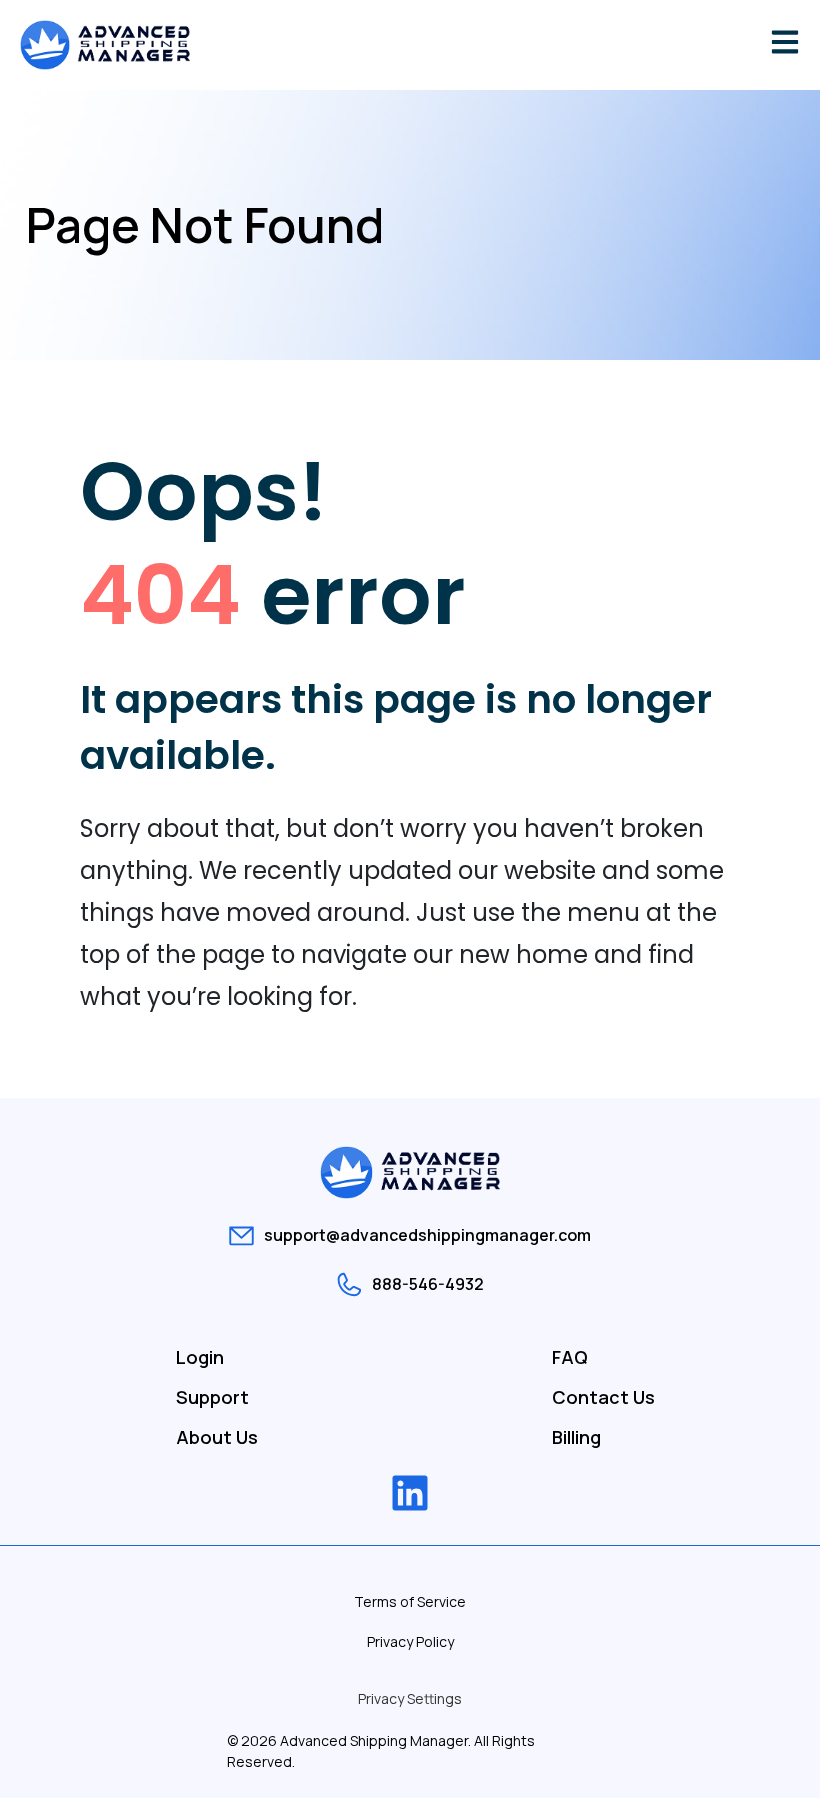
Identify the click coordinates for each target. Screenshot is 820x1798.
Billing (576, 1437)
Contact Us (603, 1397)
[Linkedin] (410, 1493)
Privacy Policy (410, 1641)
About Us (217, 1437)
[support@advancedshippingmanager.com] (241, 1235)
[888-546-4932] (349, 1284)
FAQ (570, 1357)
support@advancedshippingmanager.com (427, 1235)
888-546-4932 (428, 1284)
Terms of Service (410, 1601)
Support (212, 1397)
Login (200, 1357)
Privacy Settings (410, 1698)
